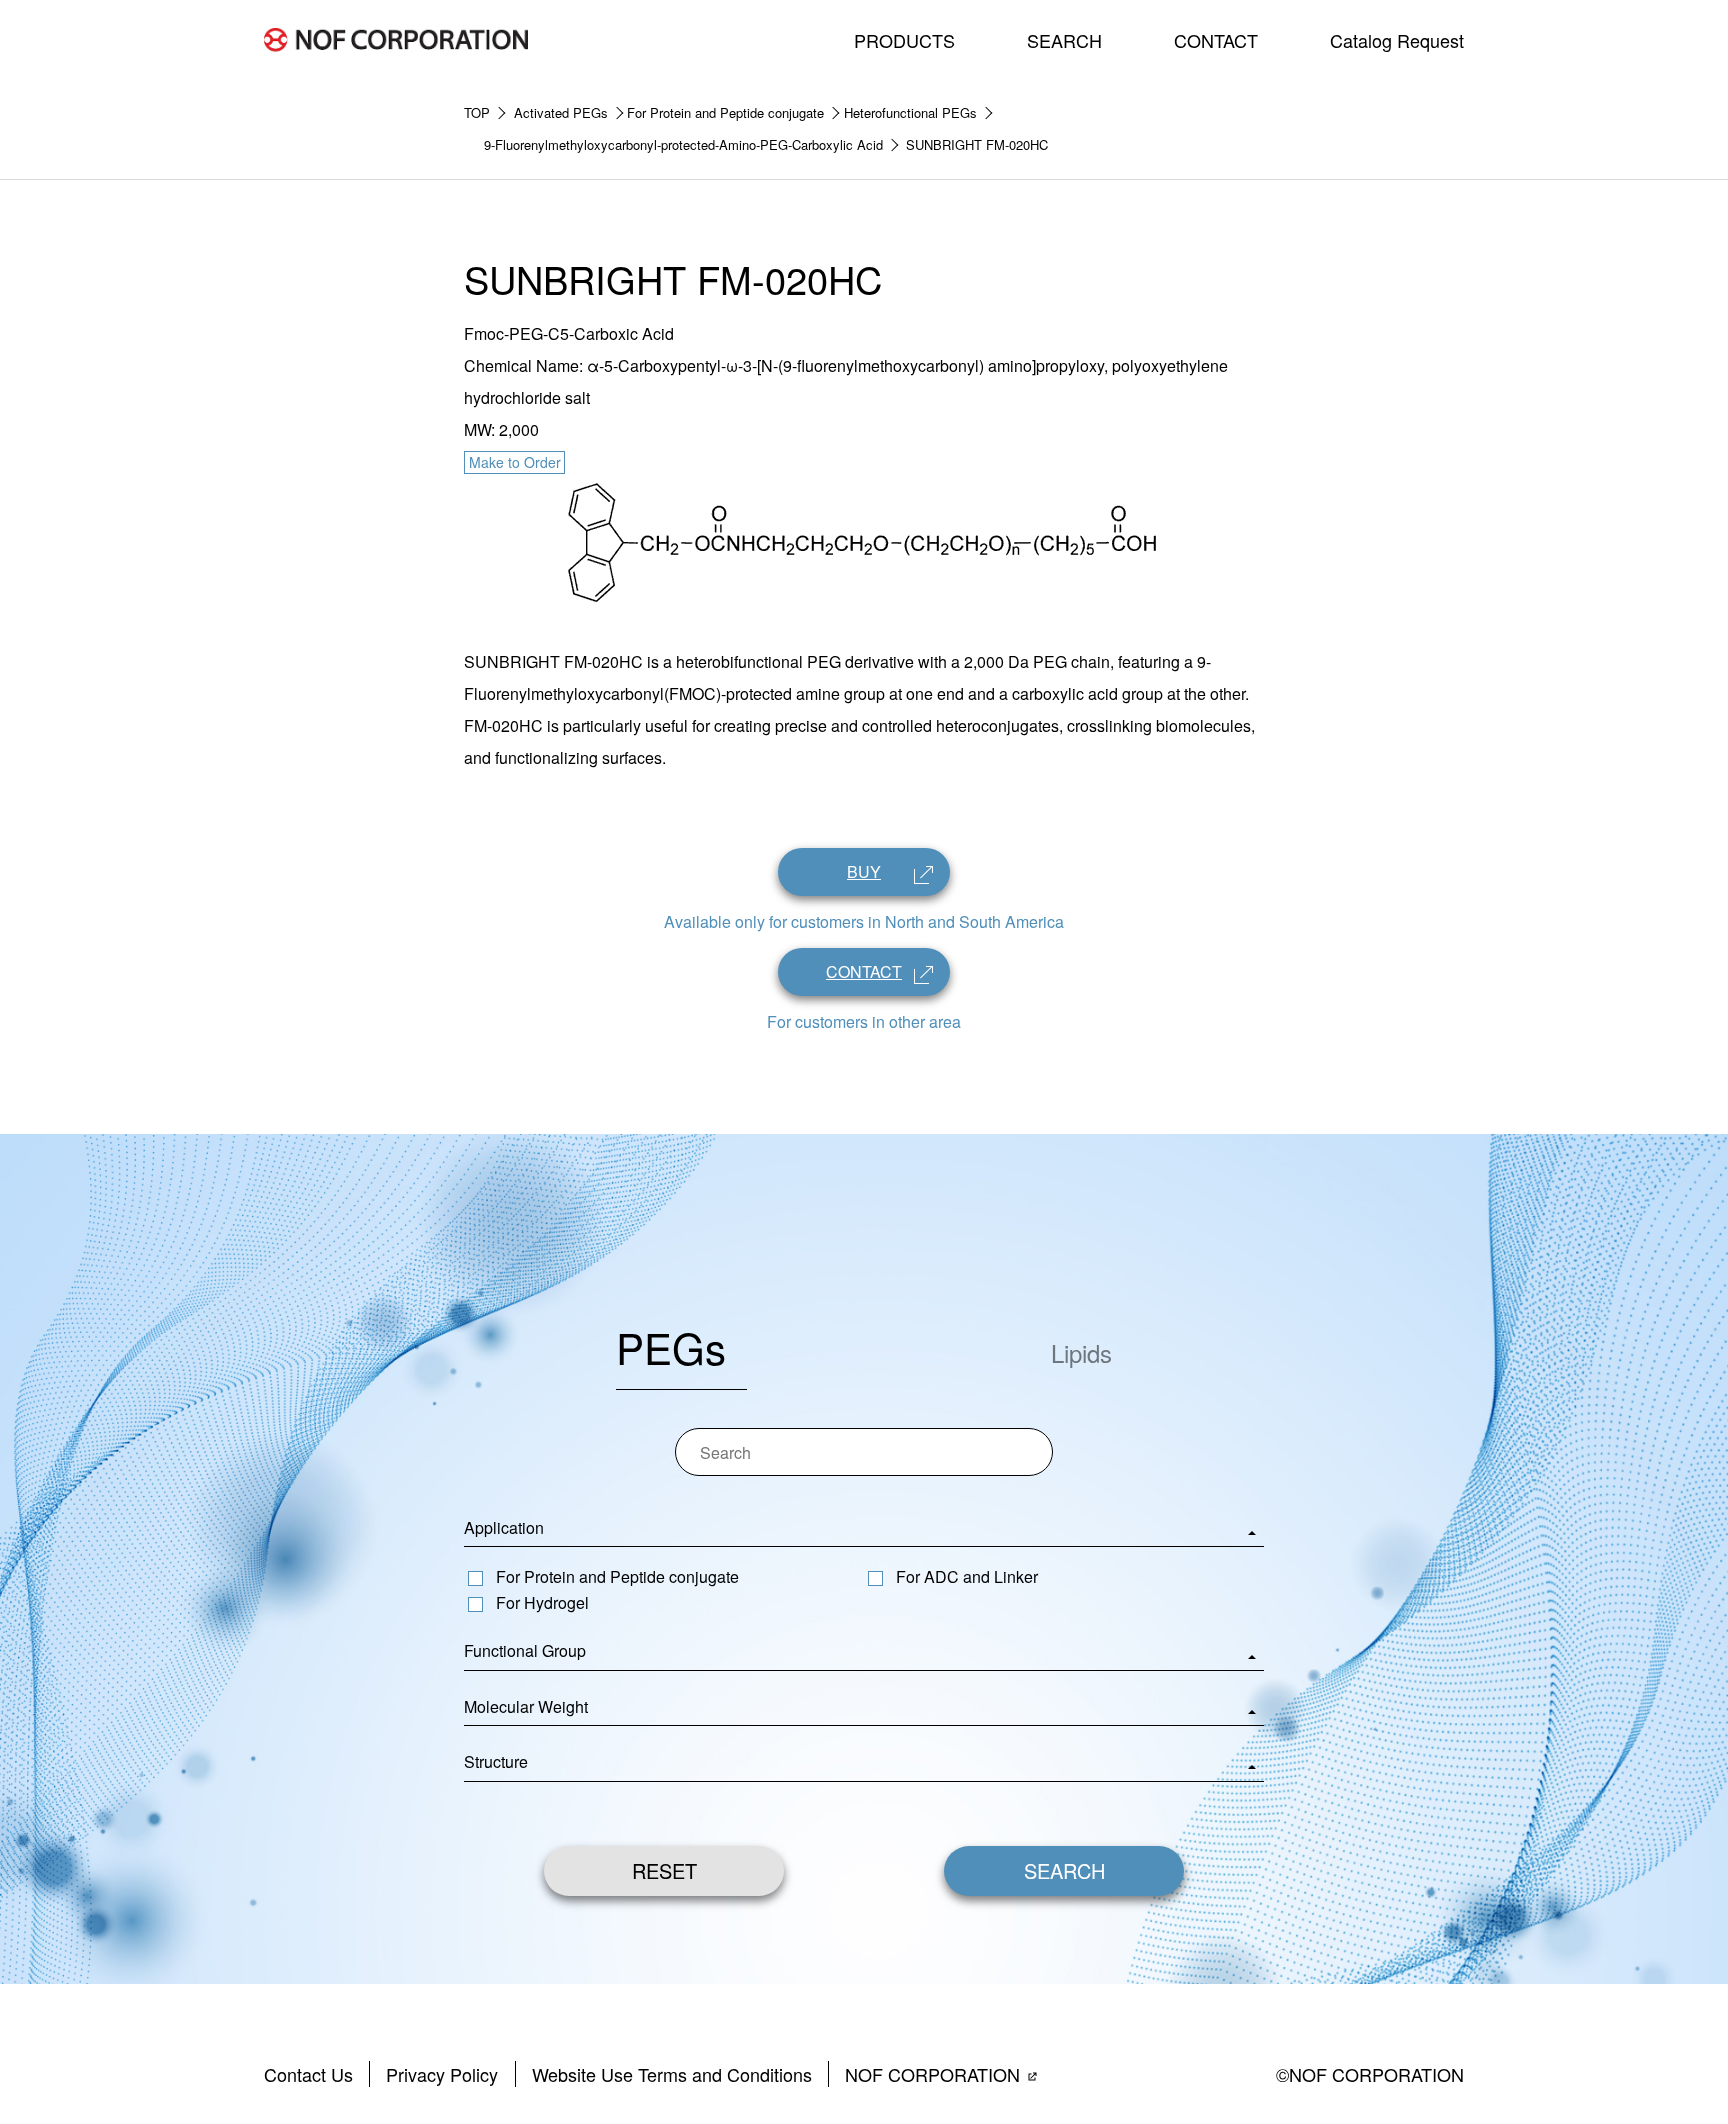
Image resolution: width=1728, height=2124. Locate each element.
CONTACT (1216, 40)
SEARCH (1064, 40)
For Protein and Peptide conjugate (725, 112)
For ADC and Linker (967, 1576)
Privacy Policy (442, 2074)
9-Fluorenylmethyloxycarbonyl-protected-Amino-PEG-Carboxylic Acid (683, 144)
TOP (477, 112)
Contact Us (308, 2074)
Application (504, 1527)
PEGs (671, 1347)
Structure (496, 1761)
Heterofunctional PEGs (910, 112)
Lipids (1081, 1352)
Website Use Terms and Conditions (672, 2074)
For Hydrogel (542, 1602)
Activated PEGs (561, 112)
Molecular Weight (526, 1706)
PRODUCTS (904, 40)
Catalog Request (1397, 40)
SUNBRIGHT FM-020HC (977, 144)
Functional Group (525, 1650)
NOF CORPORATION (932, 2074)
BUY (864, 871)
